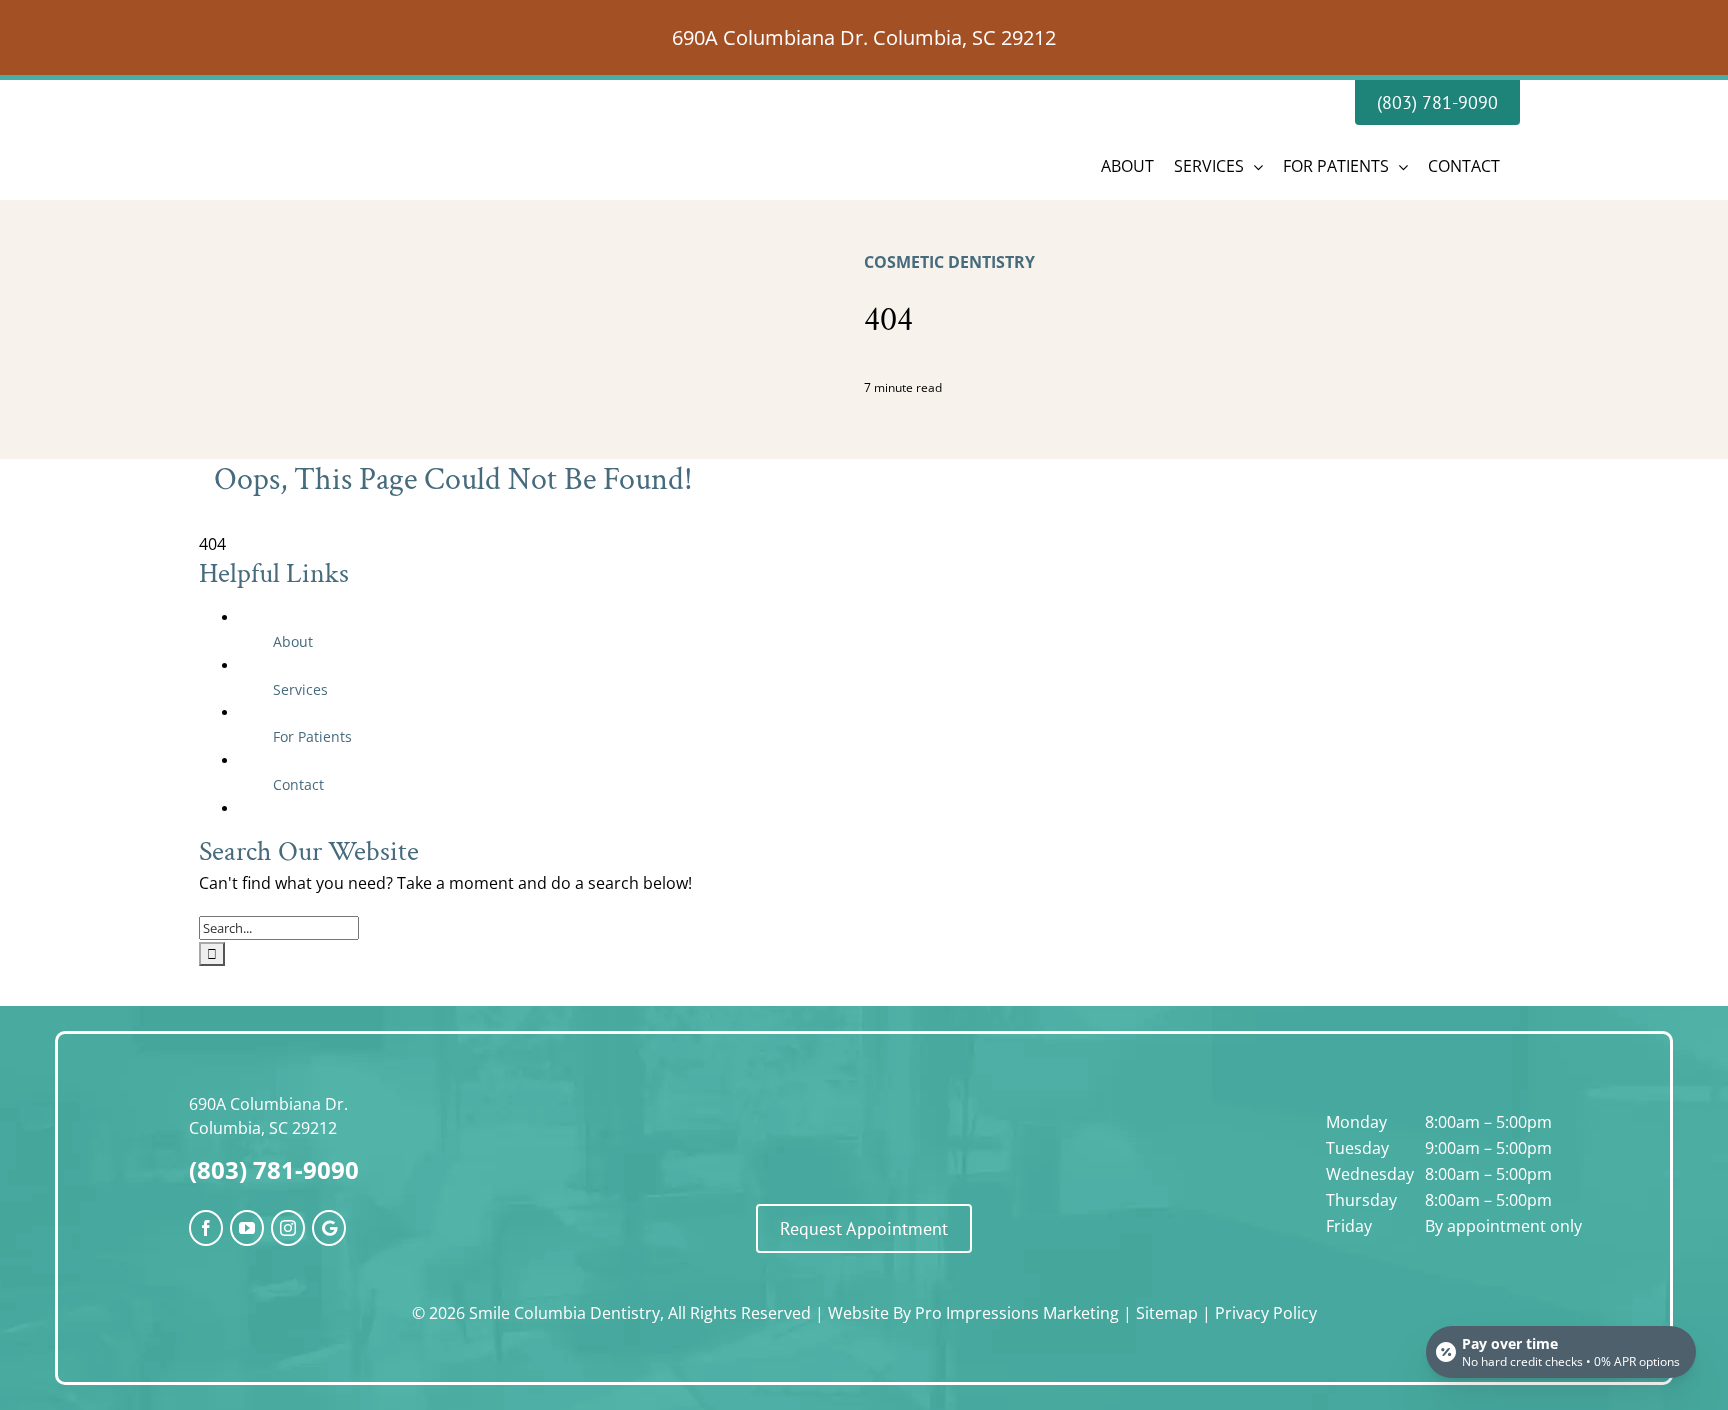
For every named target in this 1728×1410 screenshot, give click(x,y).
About (293, 641)
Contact (298, 784)
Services (300, 689)
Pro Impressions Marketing (1017, 1313)
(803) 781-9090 (274, 1169)
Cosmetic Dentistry (949, 262)
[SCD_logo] (864, 1104)
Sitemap (1167, 1313)
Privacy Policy (1266, 1313)
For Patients (312, 736)
